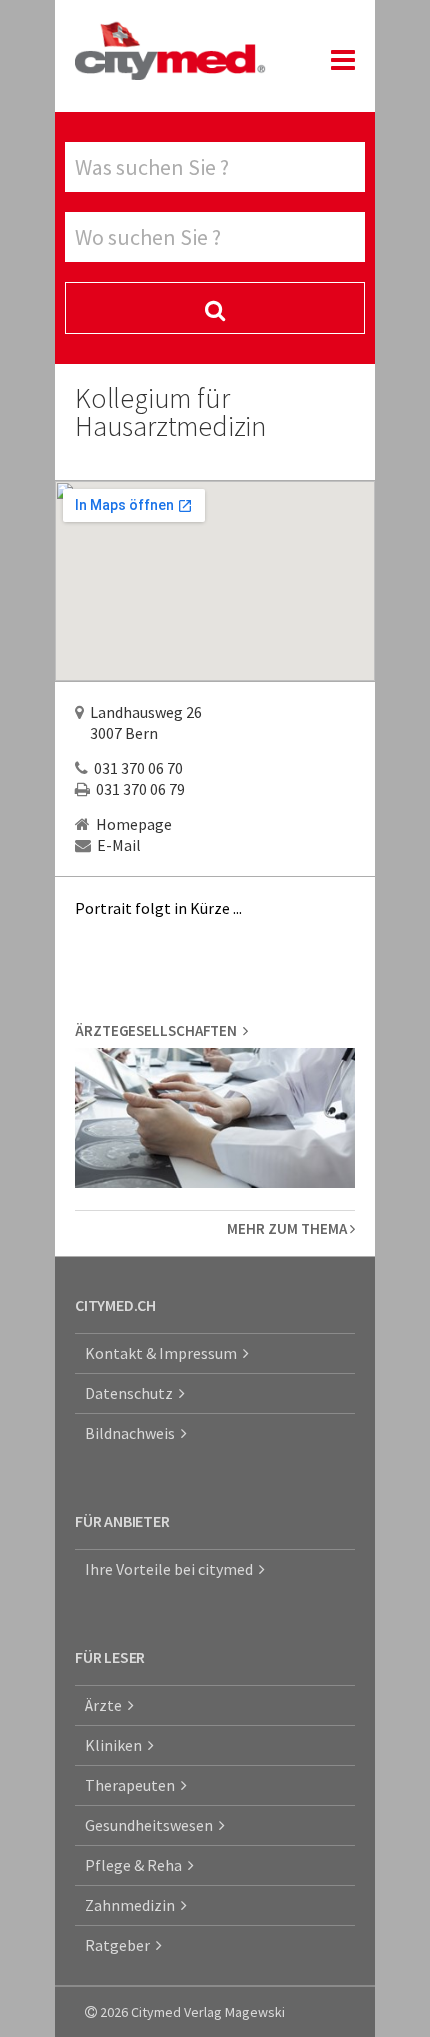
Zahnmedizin (133, 1905)
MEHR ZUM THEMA (288, 1228)
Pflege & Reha (136, 1865)
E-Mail (119, 845)
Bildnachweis (133, 1433)
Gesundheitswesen (152, 1825)
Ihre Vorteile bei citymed (172, 1569)
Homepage (134, 824)
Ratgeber (120, 1945)
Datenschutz (132, 1393)
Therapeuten (133, 1785)
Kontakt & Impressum (164, 1353)
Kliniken (116, 1745)
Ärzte (106, 1705)
